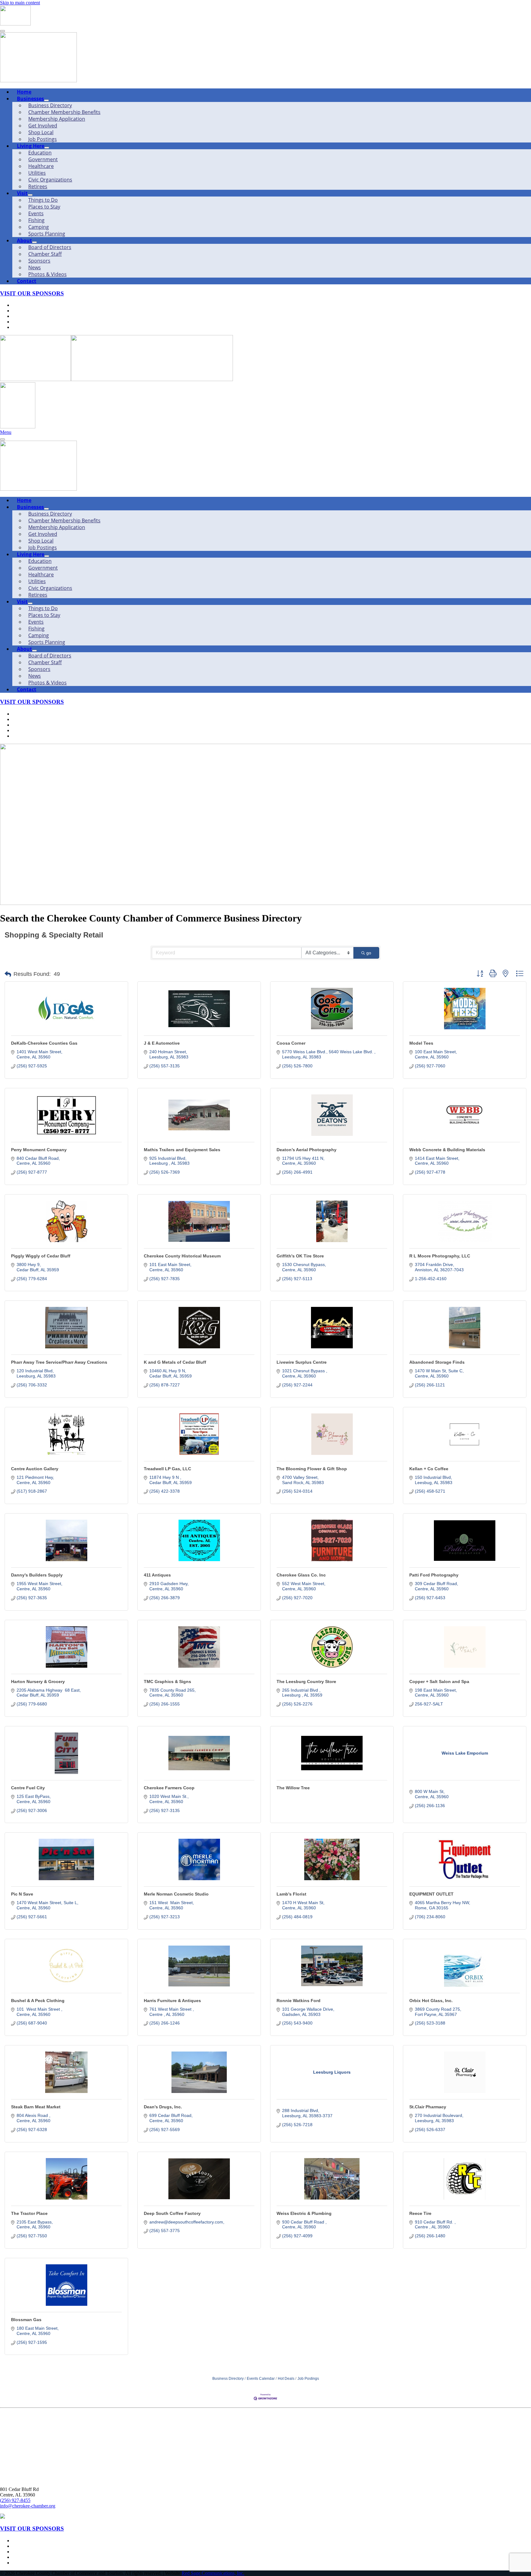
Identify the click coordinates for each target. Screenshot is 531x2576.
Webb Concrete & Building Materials (447, 1150)
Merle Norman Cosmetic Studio (176, 1894)
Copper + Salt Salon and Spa (439, 1682)
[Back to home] (15, 24)
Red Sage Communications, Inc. (213, 2573)
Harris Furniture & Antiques (172, 2001)
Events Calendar (261, 2379)
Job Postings (308, 2379)
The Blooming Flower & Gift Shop (312, 1469)
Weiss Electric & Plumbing (304, 2213)
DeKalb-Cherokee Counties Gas (44, 1043)
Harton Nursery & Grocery (38, 1682)
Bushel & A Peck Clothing (38, 2001)
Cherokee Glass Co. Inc (301, 1575)
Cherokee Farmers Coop (169, 1788)
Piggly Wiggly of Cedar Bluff (41, 1256)
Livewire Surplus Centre (302, 1362)
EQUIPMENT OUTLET (431, 1894)
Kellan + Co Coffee (429, 1469)
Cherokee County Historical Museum (182, 1256)
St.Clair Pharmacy (428, 2107)
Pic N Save (22, 1894)
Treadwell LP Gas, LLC (167, 1469)
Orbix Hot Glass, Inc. (431, 2001)
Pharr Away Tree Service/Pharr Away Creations (59, 1362)
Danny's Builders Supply (37, 1575)
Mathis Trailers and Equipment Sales (182, 1150)
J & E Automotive (162, 1043)
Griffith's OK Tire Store (300, 1256)
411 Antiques (157, 1575)
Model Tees (421, 1043)
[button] (8, 974)
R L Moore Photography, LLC (440, 1256)
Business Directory (228, 2379)
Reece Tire (420, 2213)
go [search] (369, 953)
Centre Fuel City (28, 1788)
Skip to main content (20, 3)
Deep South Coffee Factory (172, 2213)
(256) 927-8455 (15, 2500)
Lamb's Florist (291, 1894)
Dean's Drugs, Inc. (163, 2107)
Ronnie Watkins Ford (299, 2001)
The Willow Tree (293, 1788)
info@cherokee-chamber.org (28, 2506)
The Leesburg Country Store (306, 1682)
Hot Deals (286, 2379)
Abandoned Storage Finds (437, 1362)
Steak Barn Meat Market (36, 2107)
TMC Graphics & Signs (167, 1682)
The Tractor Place (29, 2213)
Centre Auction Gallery (35, 1469)
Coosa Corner (291, 1043)
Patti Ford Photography (434, 1575)
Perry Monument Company (39, 1150)
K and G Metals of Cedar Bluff (175, 1362)
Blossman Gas (26, 2320)
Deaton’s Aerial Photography (307, 1150)
